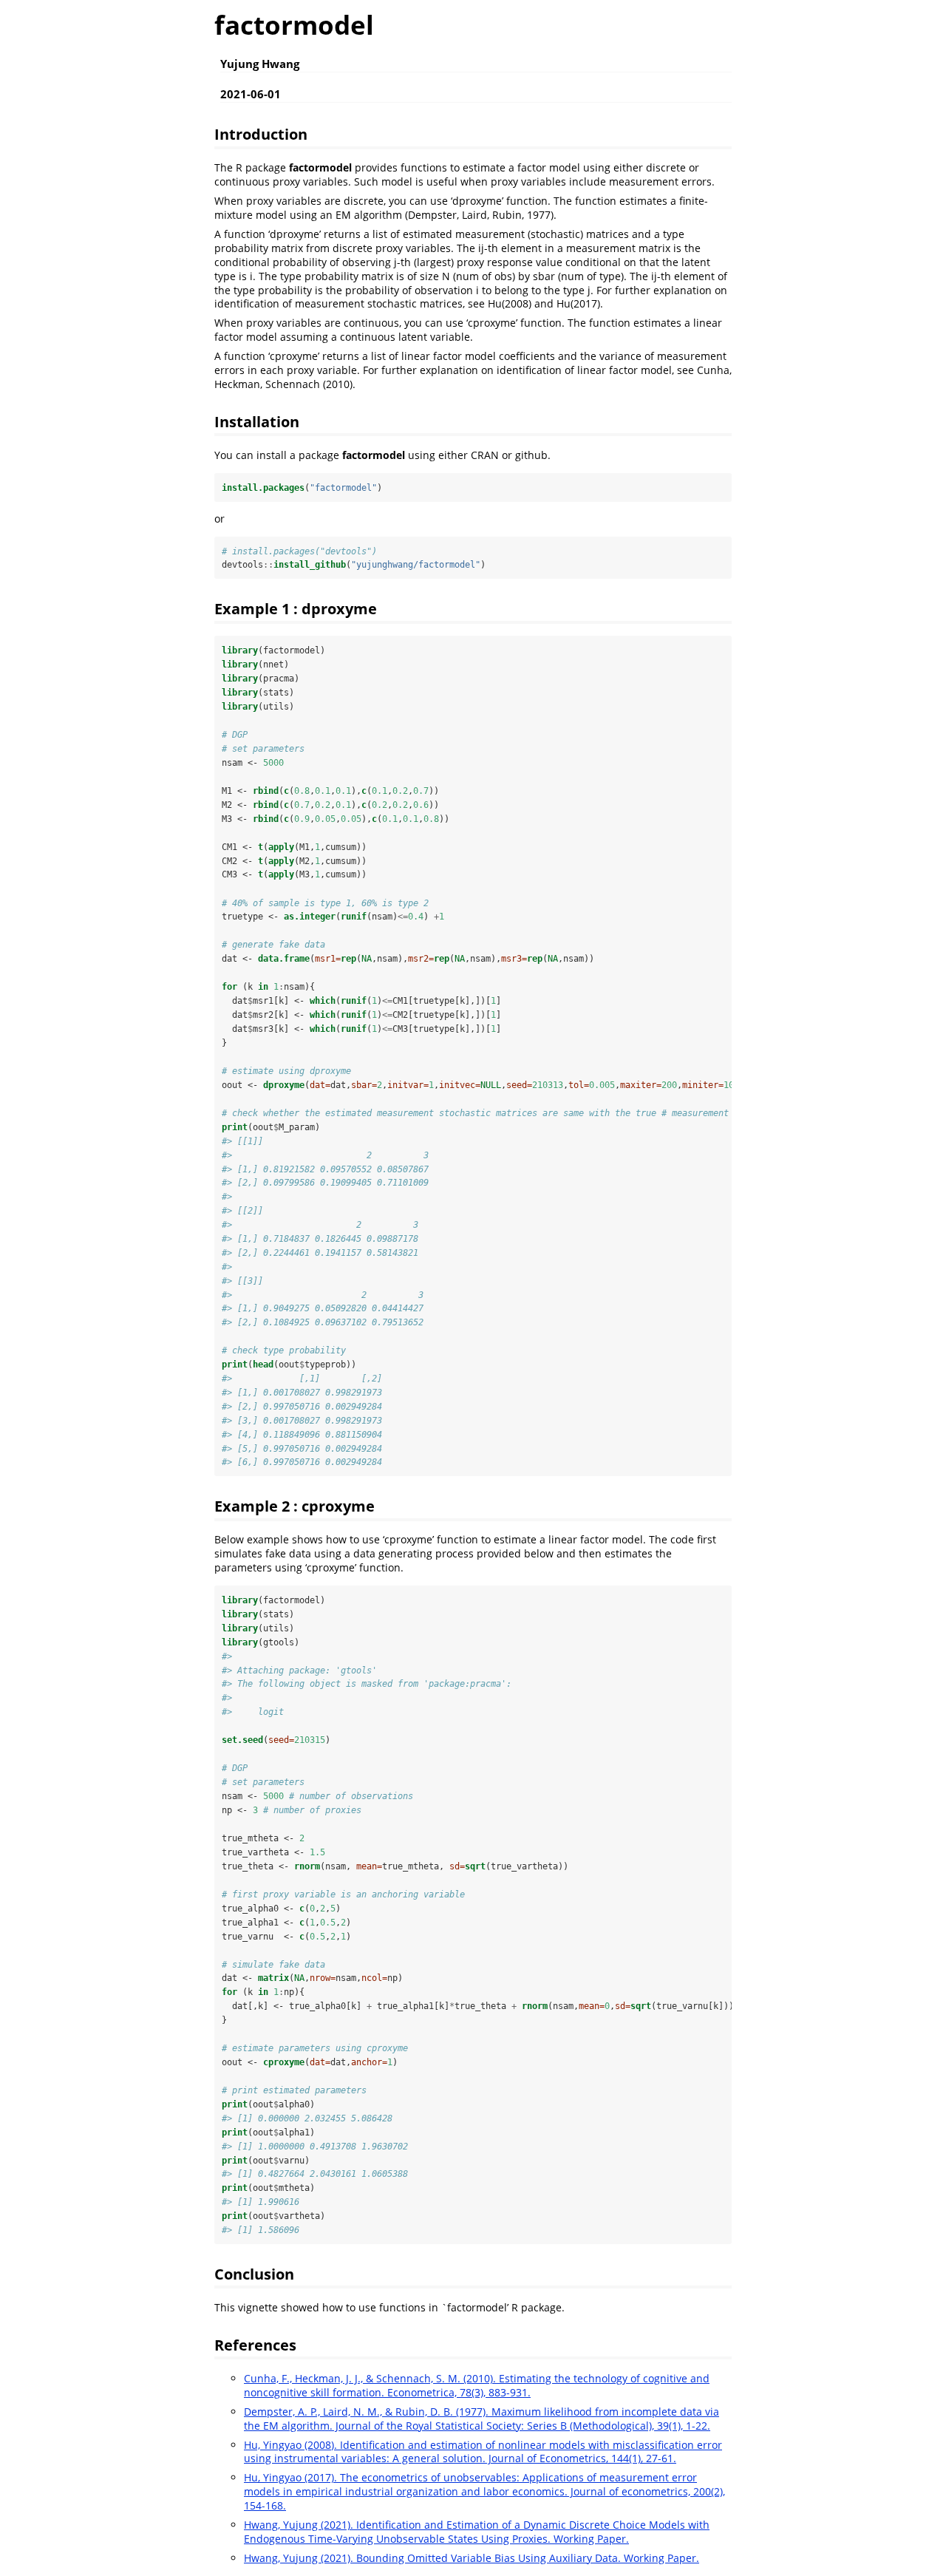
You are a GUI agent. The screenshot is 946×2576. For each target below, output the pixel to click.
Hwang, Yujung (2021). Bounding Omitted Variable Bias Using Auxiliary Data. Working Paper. (472, 2558)
